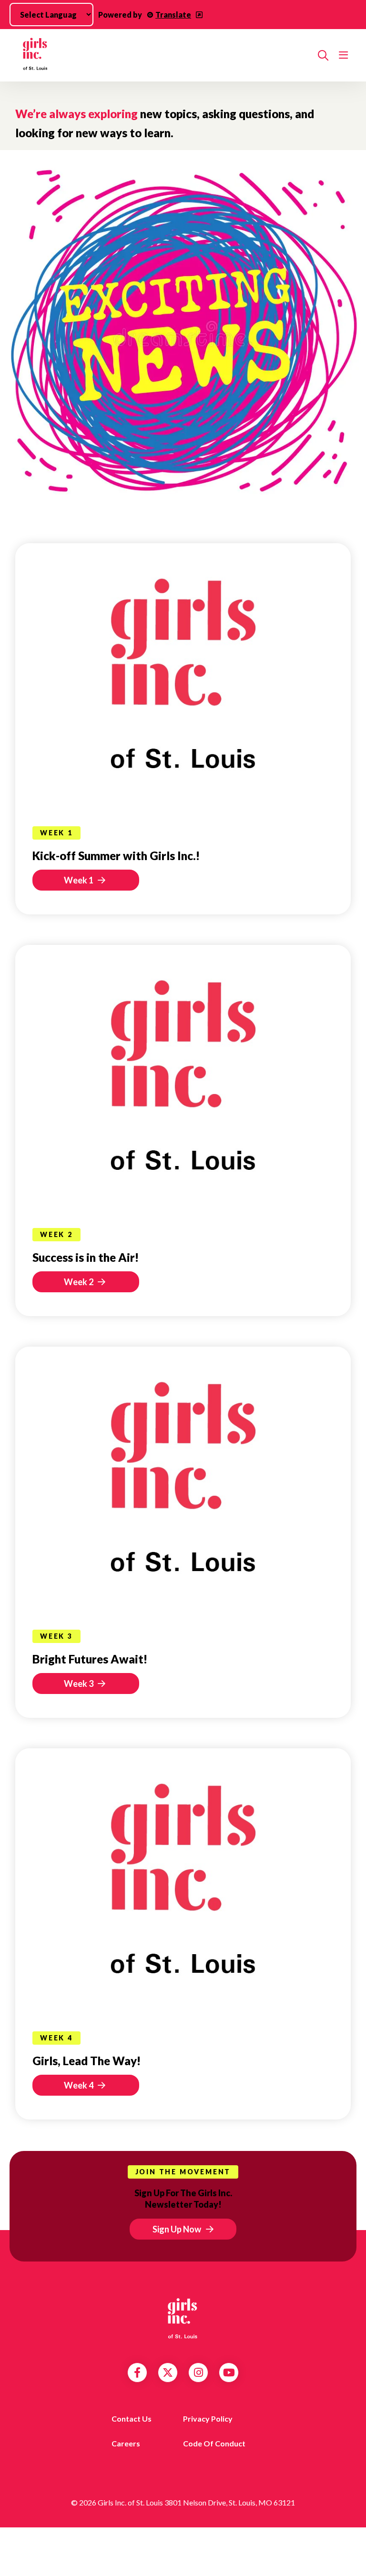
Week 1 (79, 880)
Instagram (198, 2373)
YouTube (229, 2373)
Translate (173, 15)
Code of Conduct (214, 2443)
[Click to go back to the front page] (163, 55)
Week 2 (79, 1282)
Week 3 (79, 1684)
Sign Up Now (177, 2229)
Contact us (132, 2419)
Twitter (168, 2373)
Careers (126, 2443)
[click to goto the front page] (183, 2318)
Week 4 (79, 2085)
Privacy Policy (208, 2419)
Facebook (137, 2373)
